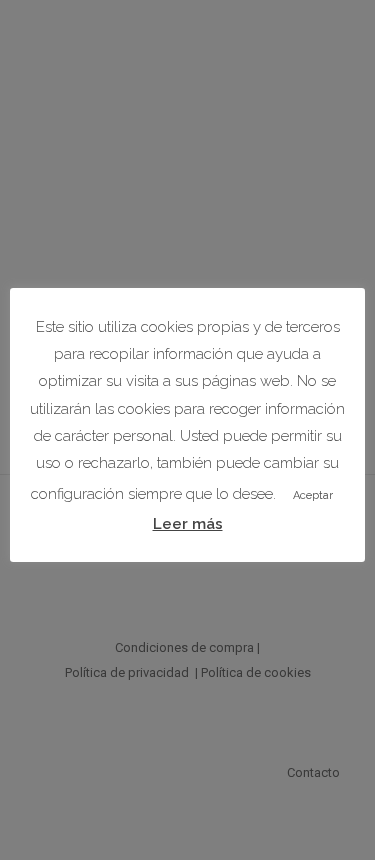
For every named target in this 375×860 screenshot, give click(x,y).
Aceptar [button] (313, 495)
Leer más (188, 524)
